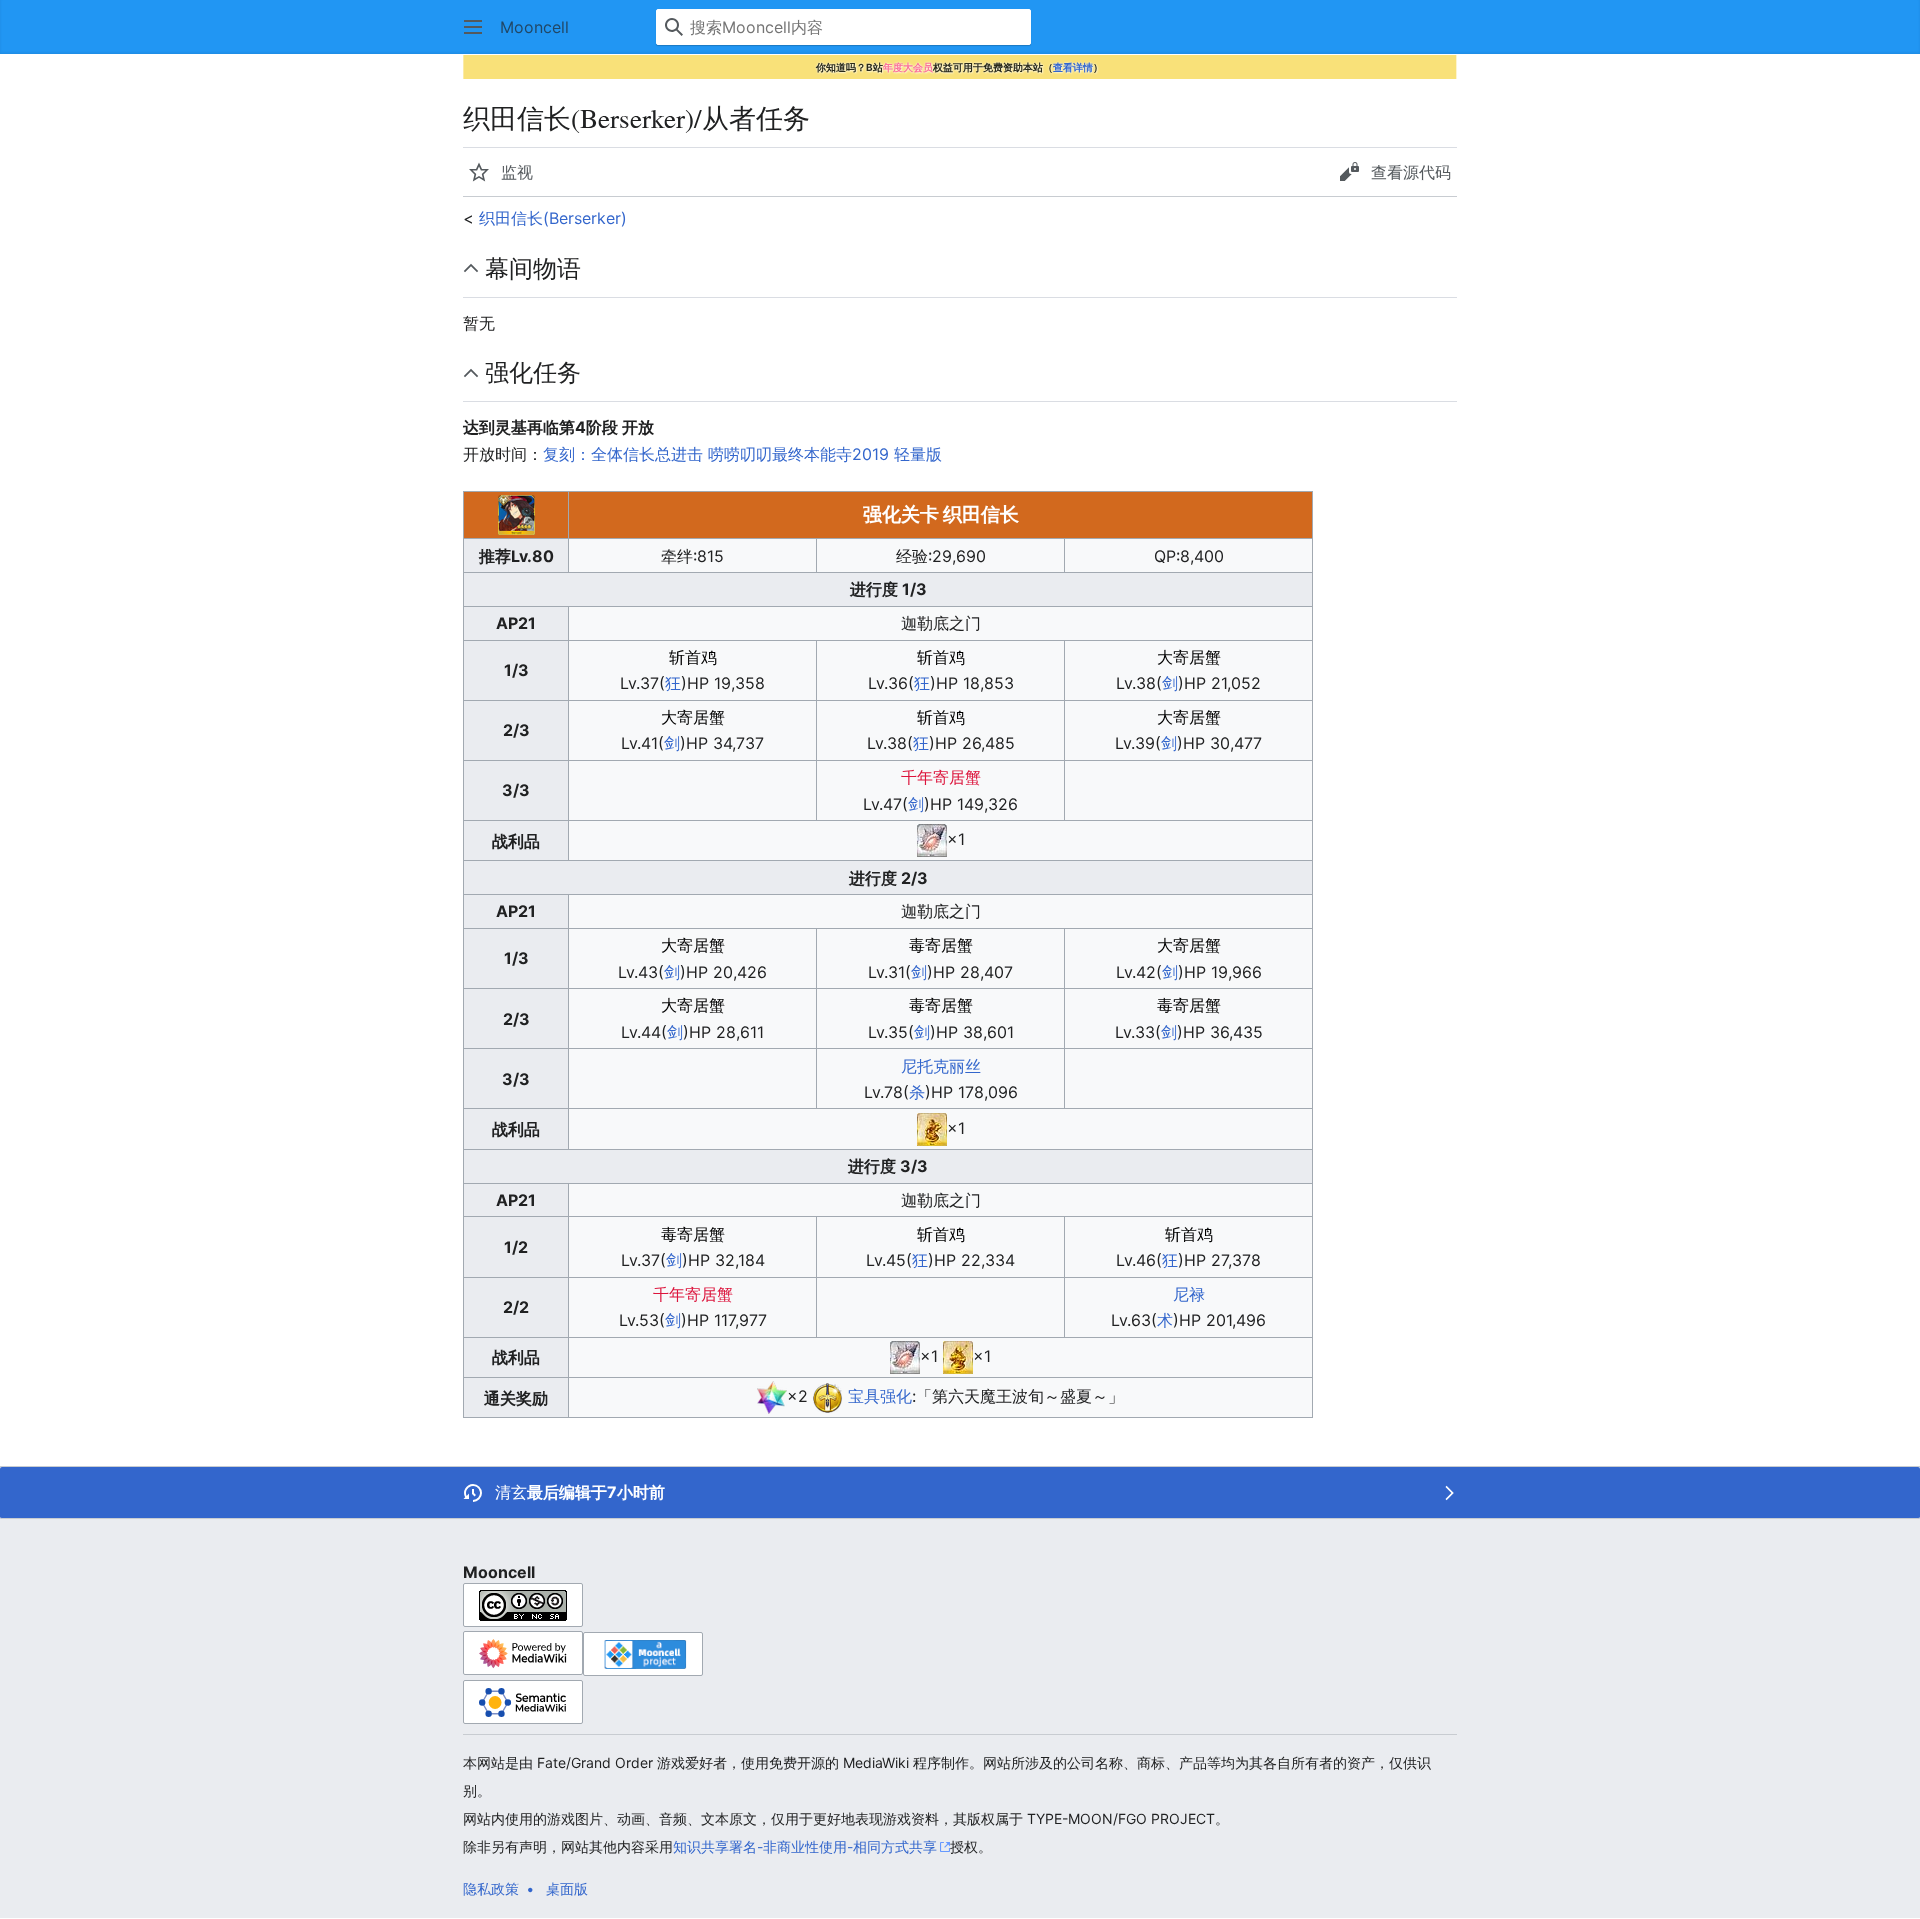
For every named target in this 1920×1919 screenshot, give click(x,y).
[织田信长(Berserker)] (828, 1396)
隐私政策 (491, 1888)
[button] (473, 27)
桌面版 (567, 1888)
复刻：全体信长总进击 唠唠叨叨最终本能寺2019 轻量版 (742, 454)
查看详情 (1073, 67)
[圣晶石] (772, 1396)
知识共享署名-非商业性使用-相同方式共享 (805, 1846)
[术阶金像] (958, 1356)
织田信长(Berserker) (553, 218)
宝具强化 (880, 1396)
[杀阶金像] (932, 1128)
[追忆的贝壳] (932, 839)
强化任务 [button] (533, 372)
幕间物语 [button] (533, 268)
